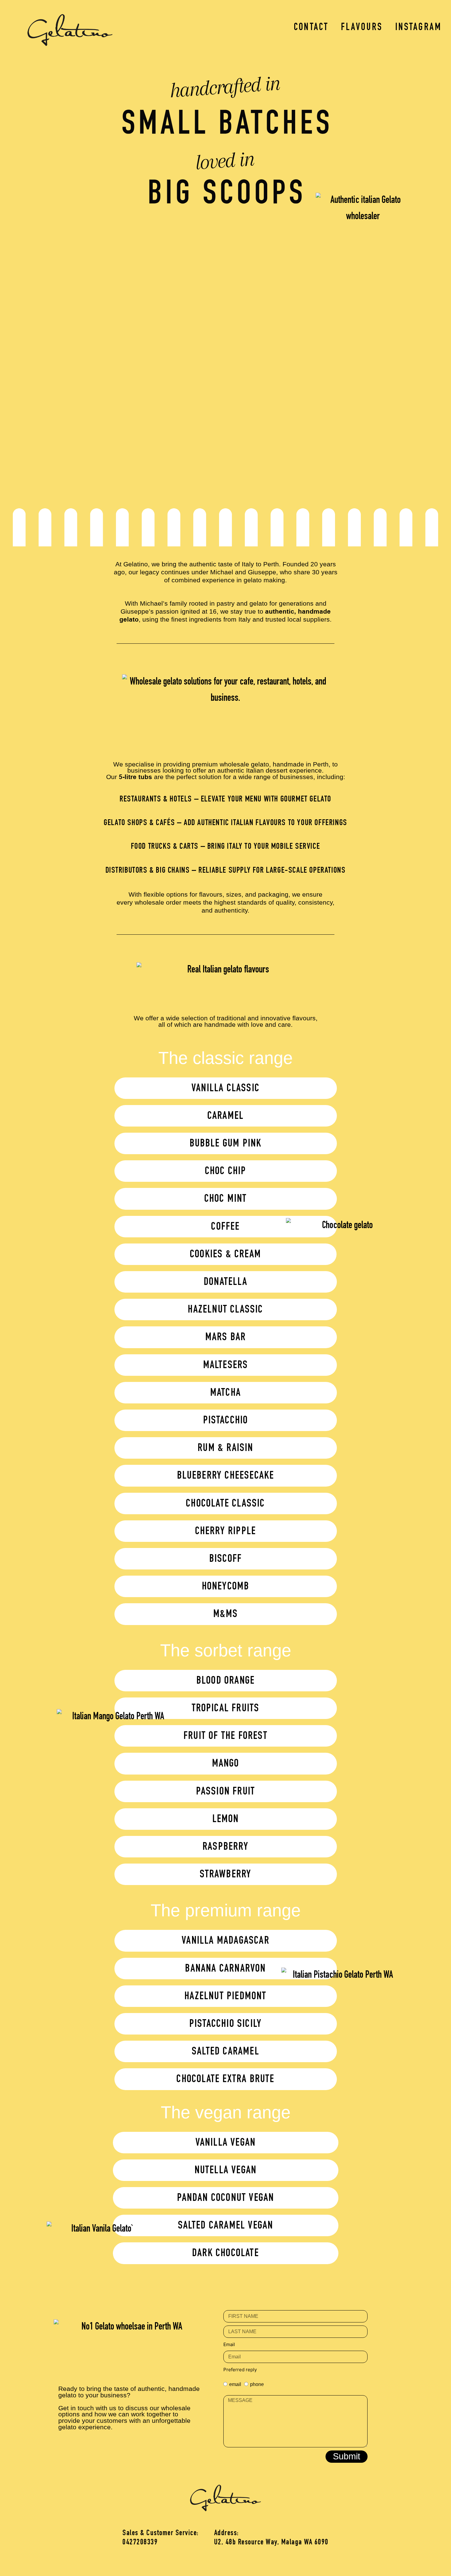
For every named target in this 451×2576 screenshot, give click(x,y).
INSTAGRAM (418, 28)
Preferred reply (240, 2370)
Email (229, 2344)
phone (257, 2384)
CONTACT (311, 28)
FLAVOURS (362, 28)
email (235, 2384)
